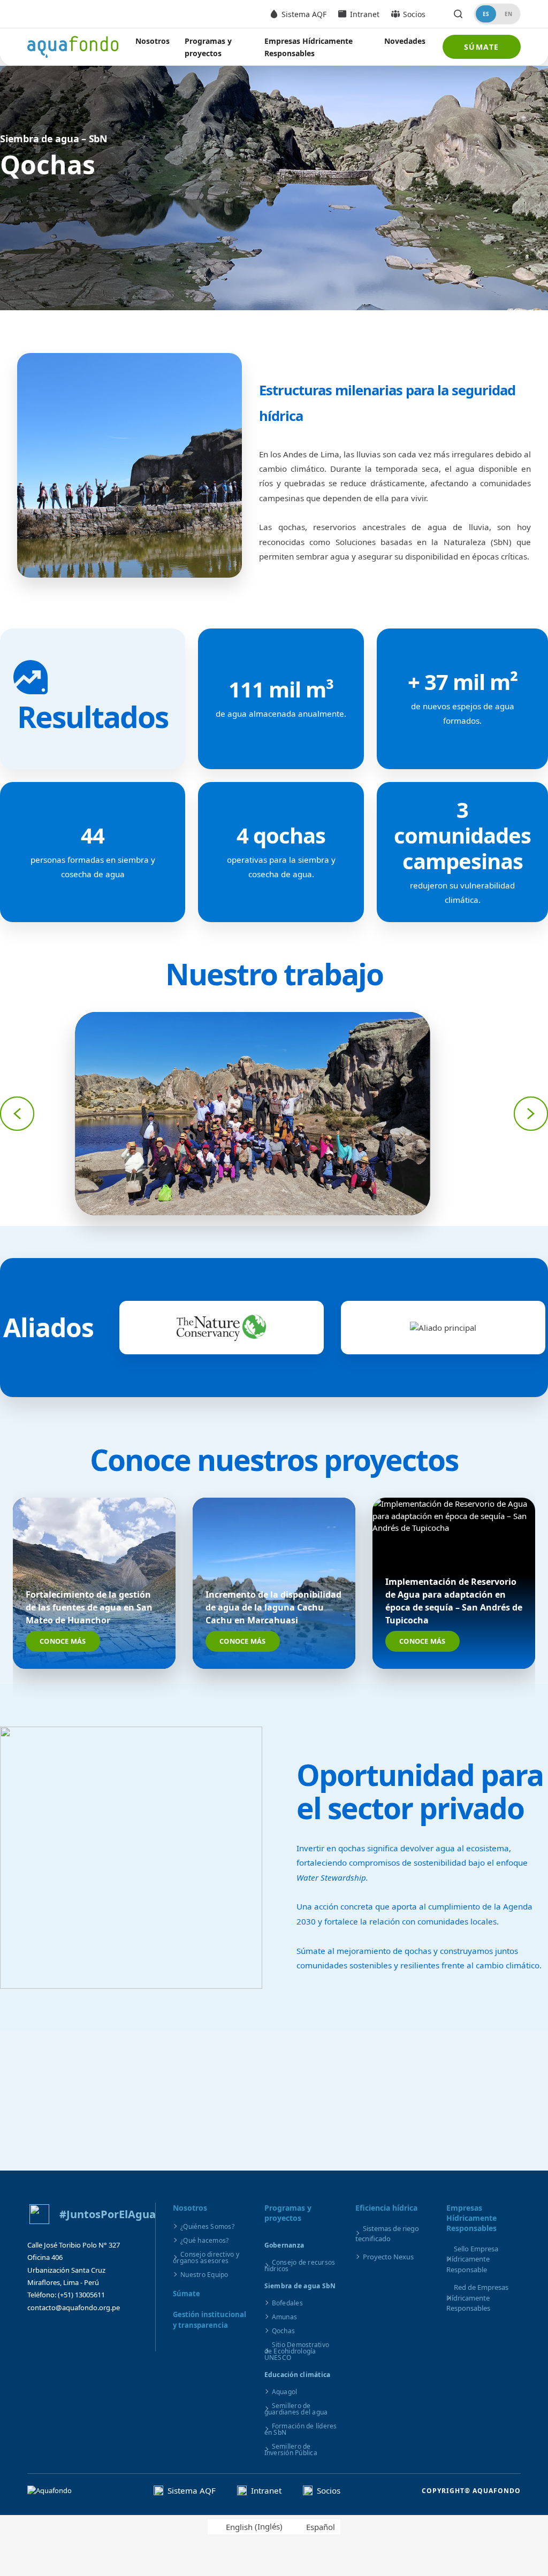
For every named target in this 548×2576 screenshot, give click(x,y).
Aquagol (285, 2392)
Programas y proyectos (208, 47)
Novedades (405, 41)
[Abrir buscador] (458, 14)
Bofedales (287, 2303)
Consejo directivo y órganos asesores (206, 2257)
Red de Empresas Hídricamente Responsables (477, 2298)
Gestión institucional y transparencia (210, 2320)
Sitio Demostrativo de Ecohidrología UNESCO (297, 2351)
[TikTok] (121, 2334)
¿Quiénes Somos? (207, 2226)
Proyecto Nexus (388, 2257)
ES (486, 14)
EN (508, 14)
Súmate (482, 47)
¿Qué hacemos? (204, 2240)
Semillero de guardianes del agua (296, 2409)
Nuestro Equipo (204, 2275)
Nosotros (153, 41)
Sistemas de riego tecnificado (387, 2234)
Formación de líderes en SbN (301, 2429)
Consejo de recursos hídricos (300, 2265)
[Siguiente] (531, 1114)
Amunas (285, 2317)
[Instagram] (66, 2334)
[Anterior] (17, 1114)
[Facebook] (38, 2334)
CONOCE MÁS (63, 1641)
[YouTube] (94, 2334)
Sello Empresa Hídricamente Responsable (472, 2259)
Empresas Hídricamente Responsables (309, 47)
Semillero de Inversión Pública (291, 2449)
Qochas (284, 2331)
